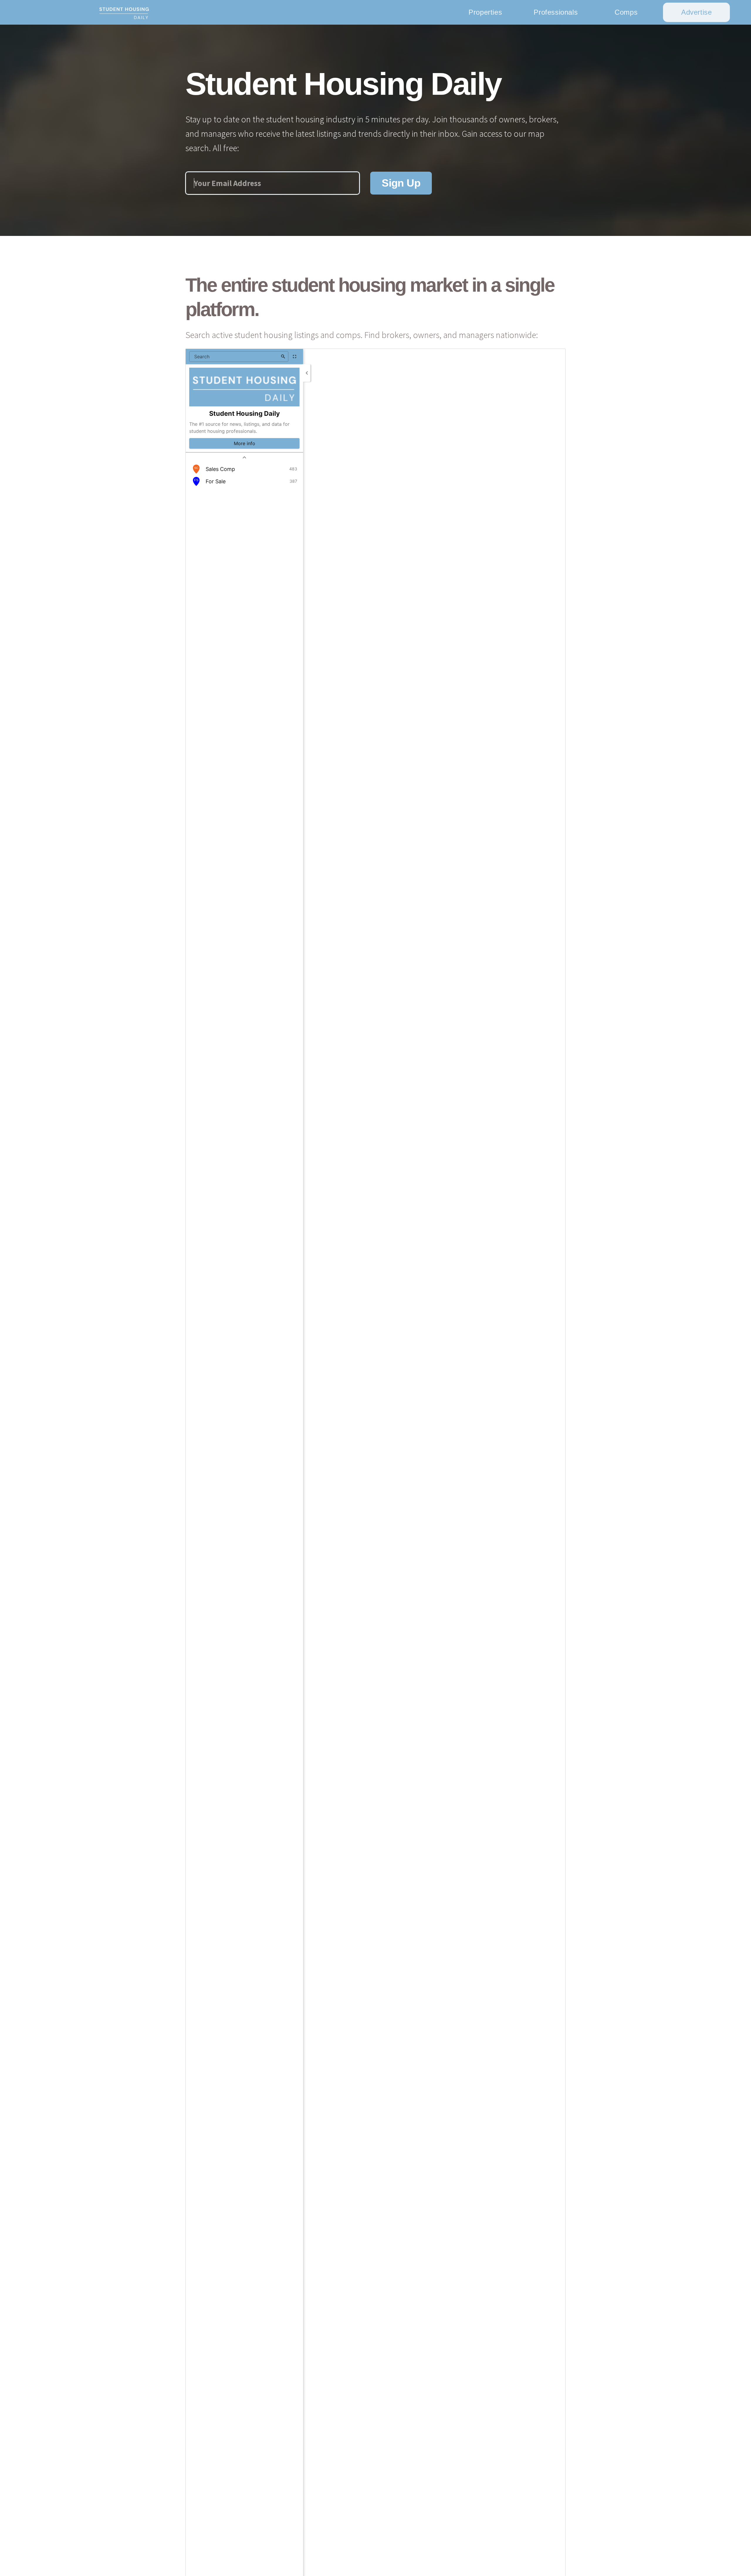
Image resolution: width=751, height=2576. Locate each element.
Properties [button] (485, 12)
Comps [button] (626, 12)
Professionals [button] (556, 12)
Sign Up (401, 183)
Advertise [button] (696, 12)
